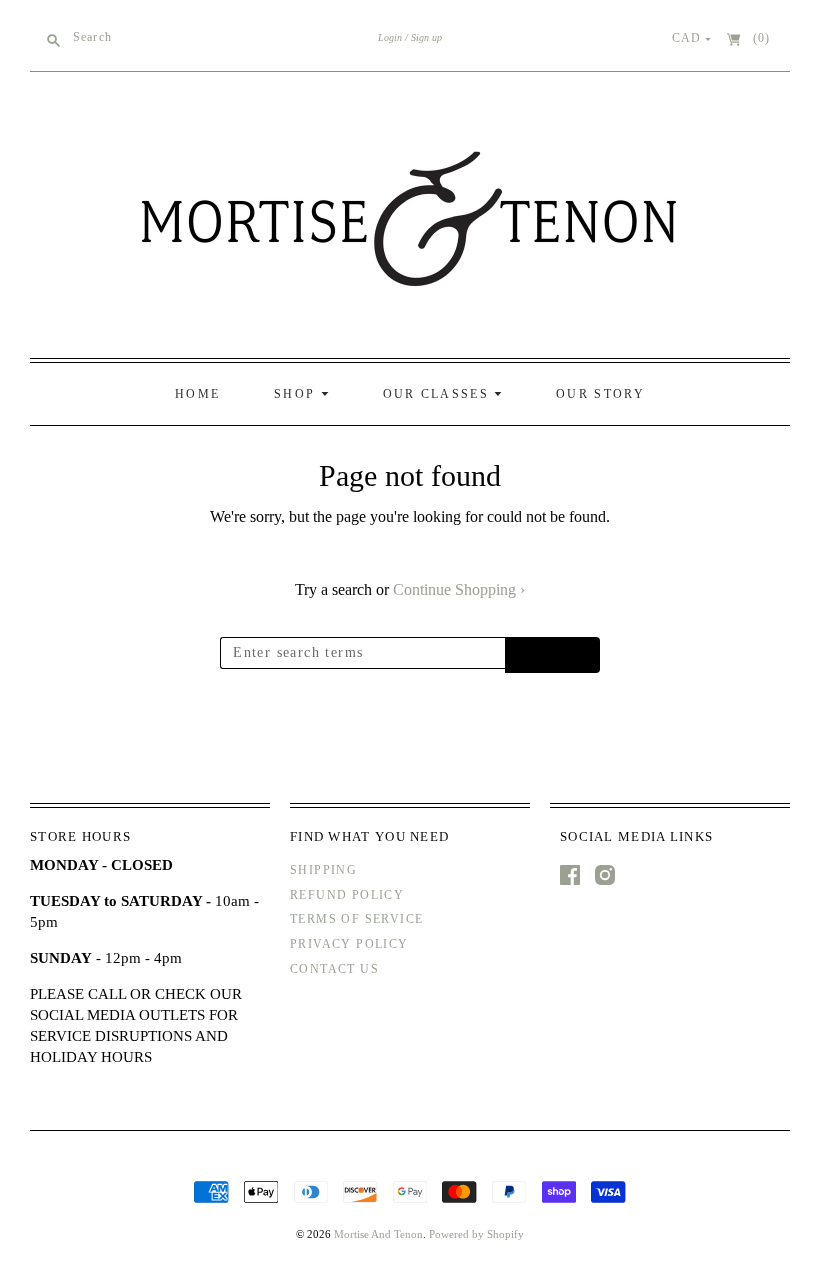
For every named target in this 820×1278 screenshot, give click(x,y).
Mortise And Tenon (378, 1234)
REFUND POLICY (347, 895)
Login (390, 37)
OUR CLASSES (439, 394)
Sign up (426, 37)
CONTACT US (334, 969)
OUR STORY (600, 394)
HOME (197, 394)
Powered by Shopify (476, 1234)
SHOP (297, 394)
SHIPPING (323, 870)
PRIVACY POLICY (349, 944)
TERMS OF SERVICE (356, 919)
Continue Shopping (459, 589)
